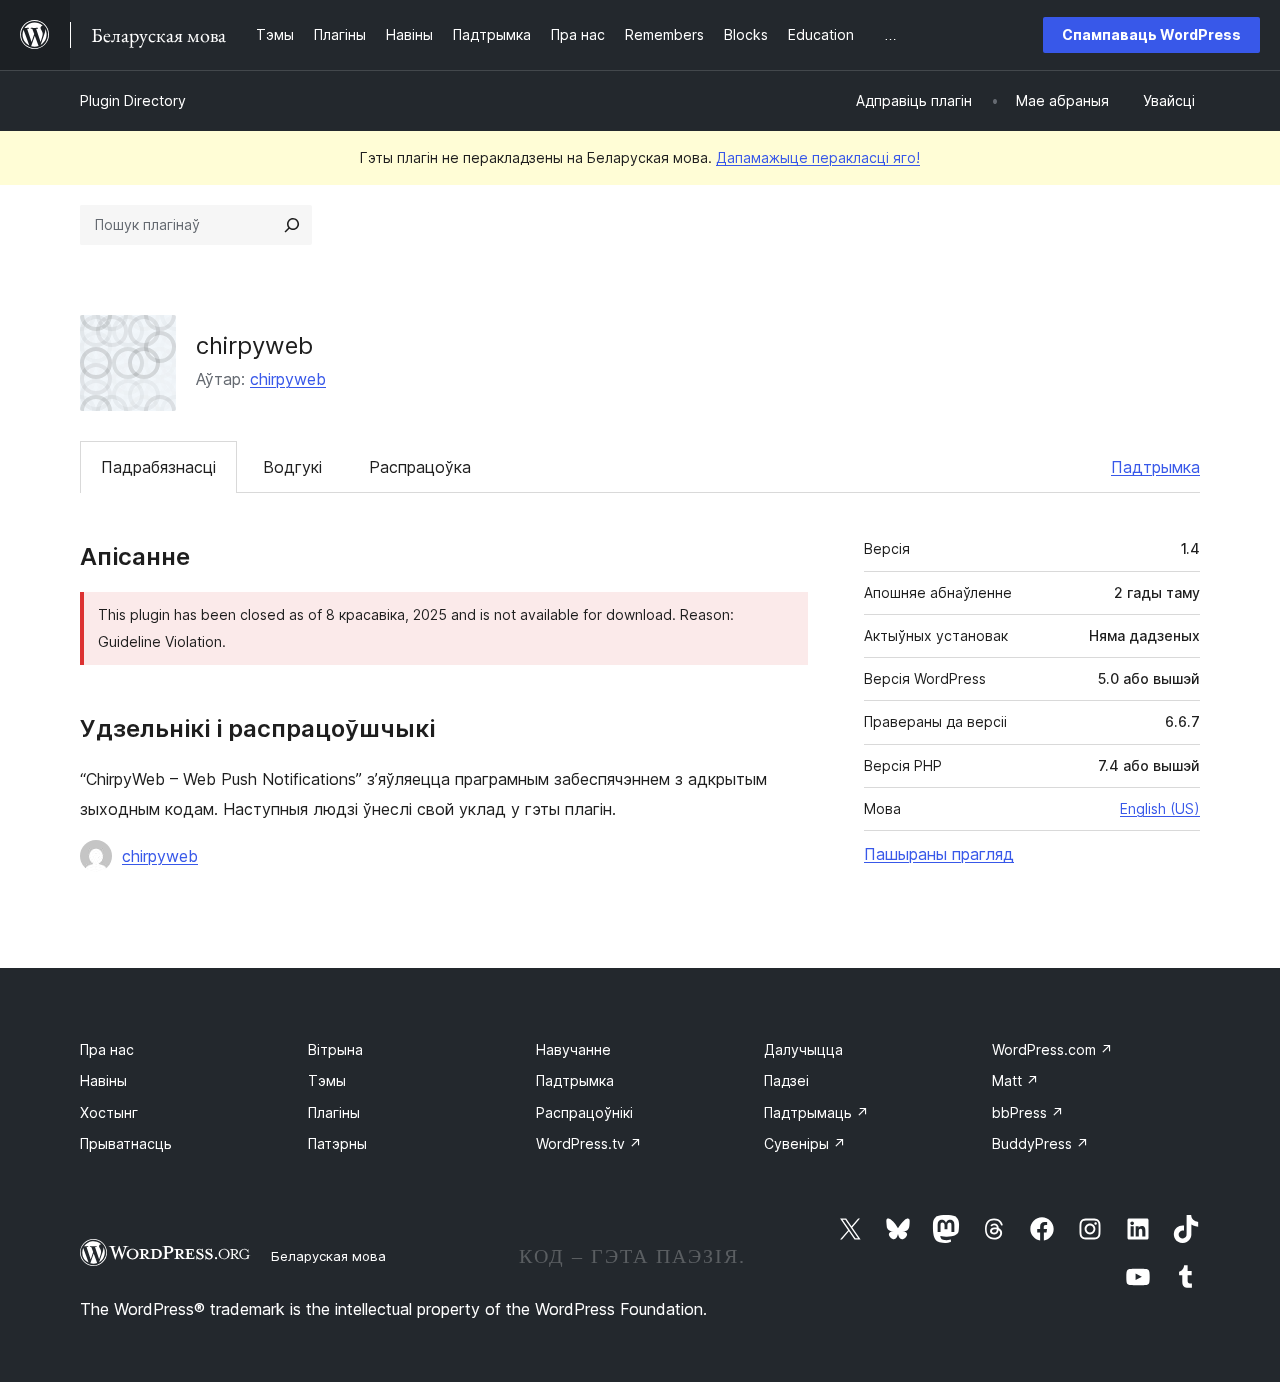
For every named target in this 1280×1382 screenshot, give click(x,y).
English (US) (1160, 808)
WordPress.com (1052, 1049)
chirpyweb (288, 379)
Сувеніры (805, 1143)
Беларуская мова (328, 1256)
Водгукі (292, 467)
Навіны (103, 1080)
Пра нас (107, 1049)
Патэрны (337, 1143)
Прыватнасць (126, 1143)
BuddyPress (1040, 1143)
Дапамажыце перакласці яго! (818, 157)
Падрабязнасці (158, 467)
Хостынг (109, 1112)
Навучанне (573, 1049)
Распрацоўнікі (584, 1112)
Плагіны (334, 1112)
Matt (1015, 1080)
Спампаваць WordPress (1151, 34)
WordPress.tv (589, 1143)
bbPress (1028, 1112)
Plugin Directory (133, 100)
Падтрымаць (816, 1112)
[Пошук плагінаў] (292, 225)
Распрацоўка (420, 467)
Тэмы (327, 1080)
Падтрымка (1155, 467)
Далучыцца (803, 1049)
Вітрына (335, 1049)
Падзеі (786, 1080)
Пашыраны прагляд (939, 854)
